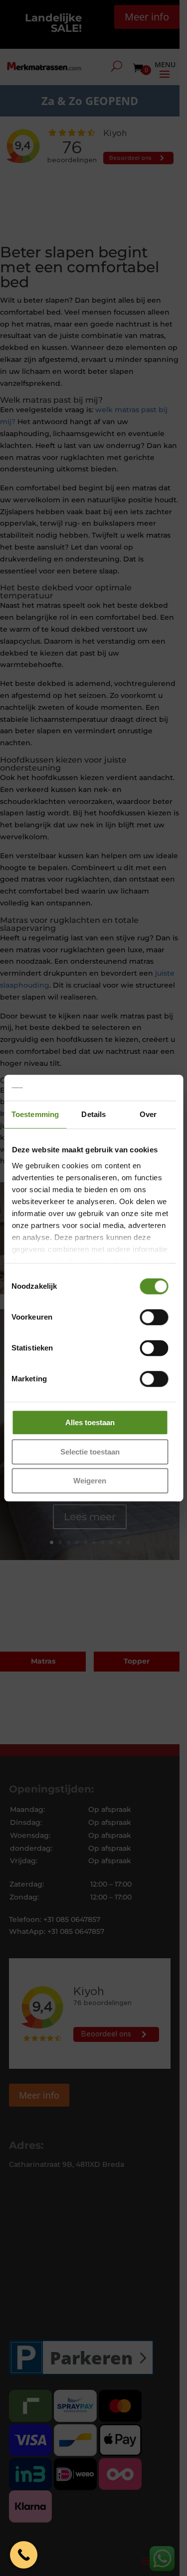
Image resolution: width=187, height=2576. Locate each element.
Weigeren (90, 1481)
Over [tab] (148, 1114)
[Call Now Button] (24, 2555)
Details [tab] (93, 1114)
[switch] (154, 1317)
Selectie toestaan (90, 1452)
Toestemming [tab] (35, 1114)
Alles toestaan (90, 1422)
